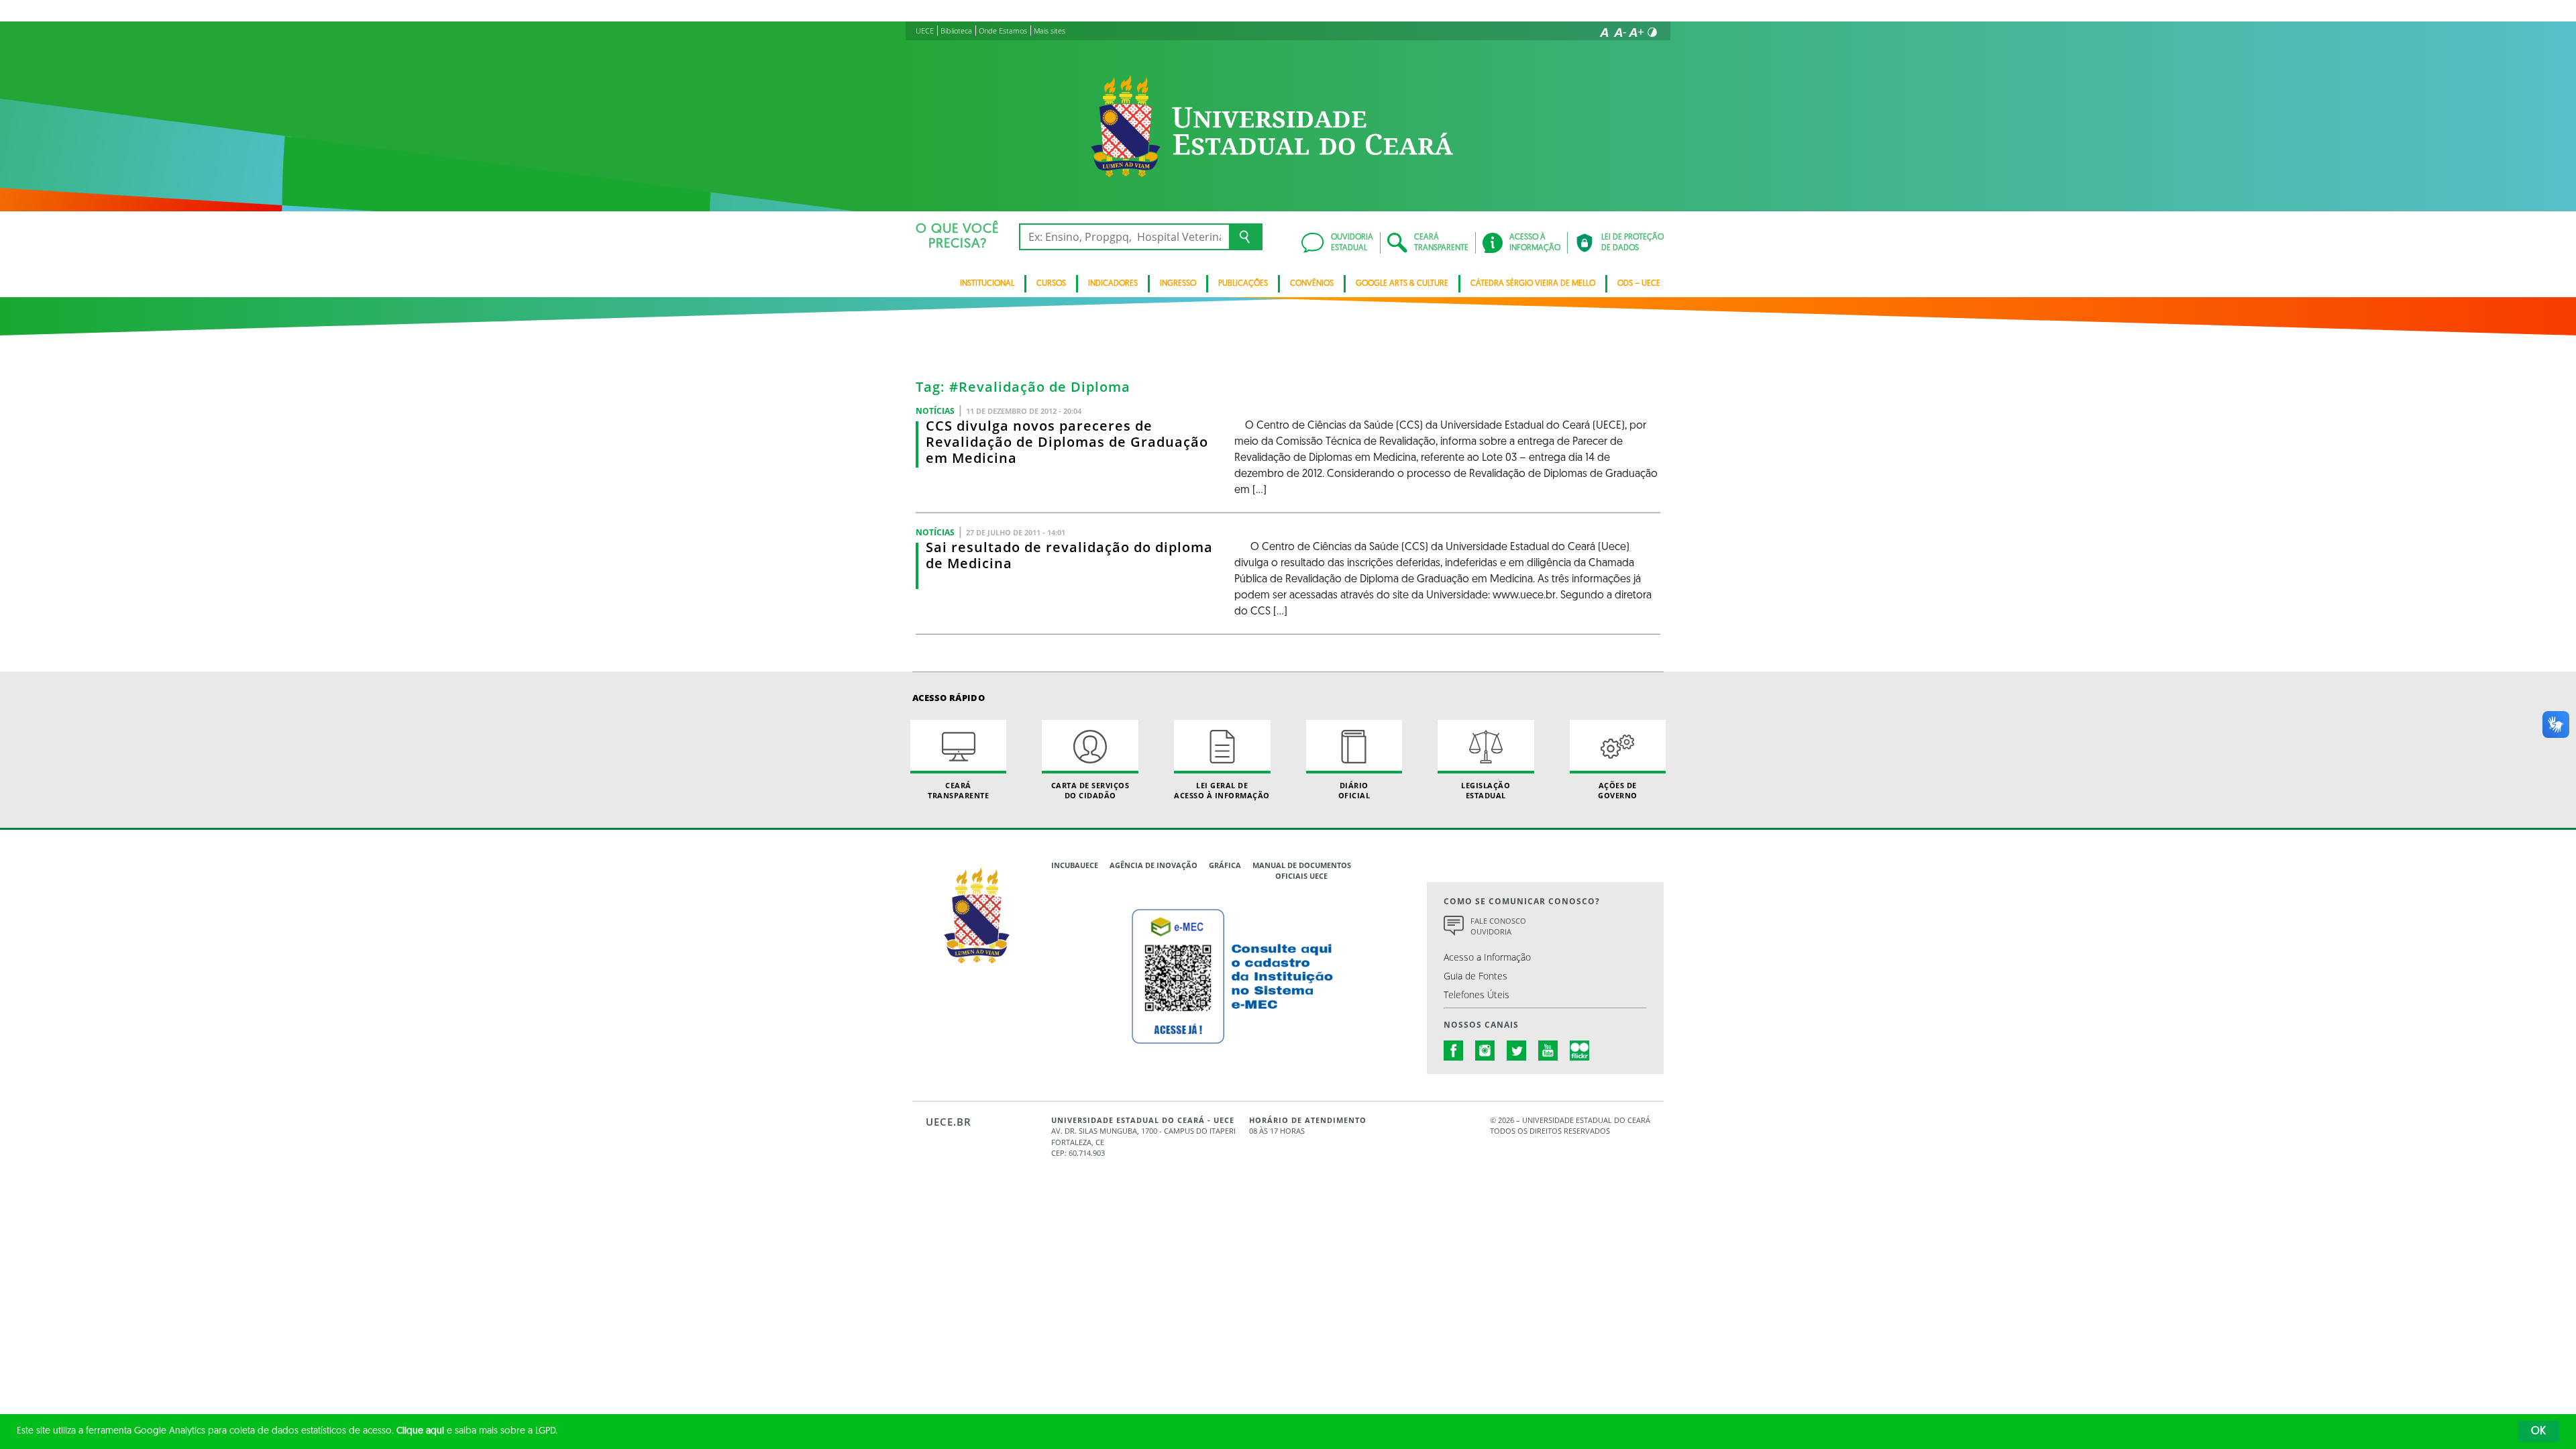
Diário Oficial (1354, 790)
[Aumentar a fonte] (1636, 32)
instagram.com (1485, 1051)
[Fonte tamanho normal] (1604, 32)
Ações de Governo (1618, 790)
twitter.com (1517, 1051)
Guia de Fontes (1475, 976)
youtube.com (1548, 1051)
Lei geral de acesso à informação (1222, 790)
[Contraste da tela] (1652, 32)
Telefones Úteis (1477, 995)
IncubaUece (1075, 865)
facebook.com (1454, 1051)
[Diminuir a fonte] (1620, 32)
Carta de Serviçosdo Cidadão (1090, 790)
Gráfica (1225, 865)
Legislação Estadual (1486, 790)
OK (2538, 1432)
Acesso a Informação (1487, 957)
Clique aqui (420, 1431)
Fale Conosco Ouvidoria (1498, 926)
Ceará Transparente (958, 790)
